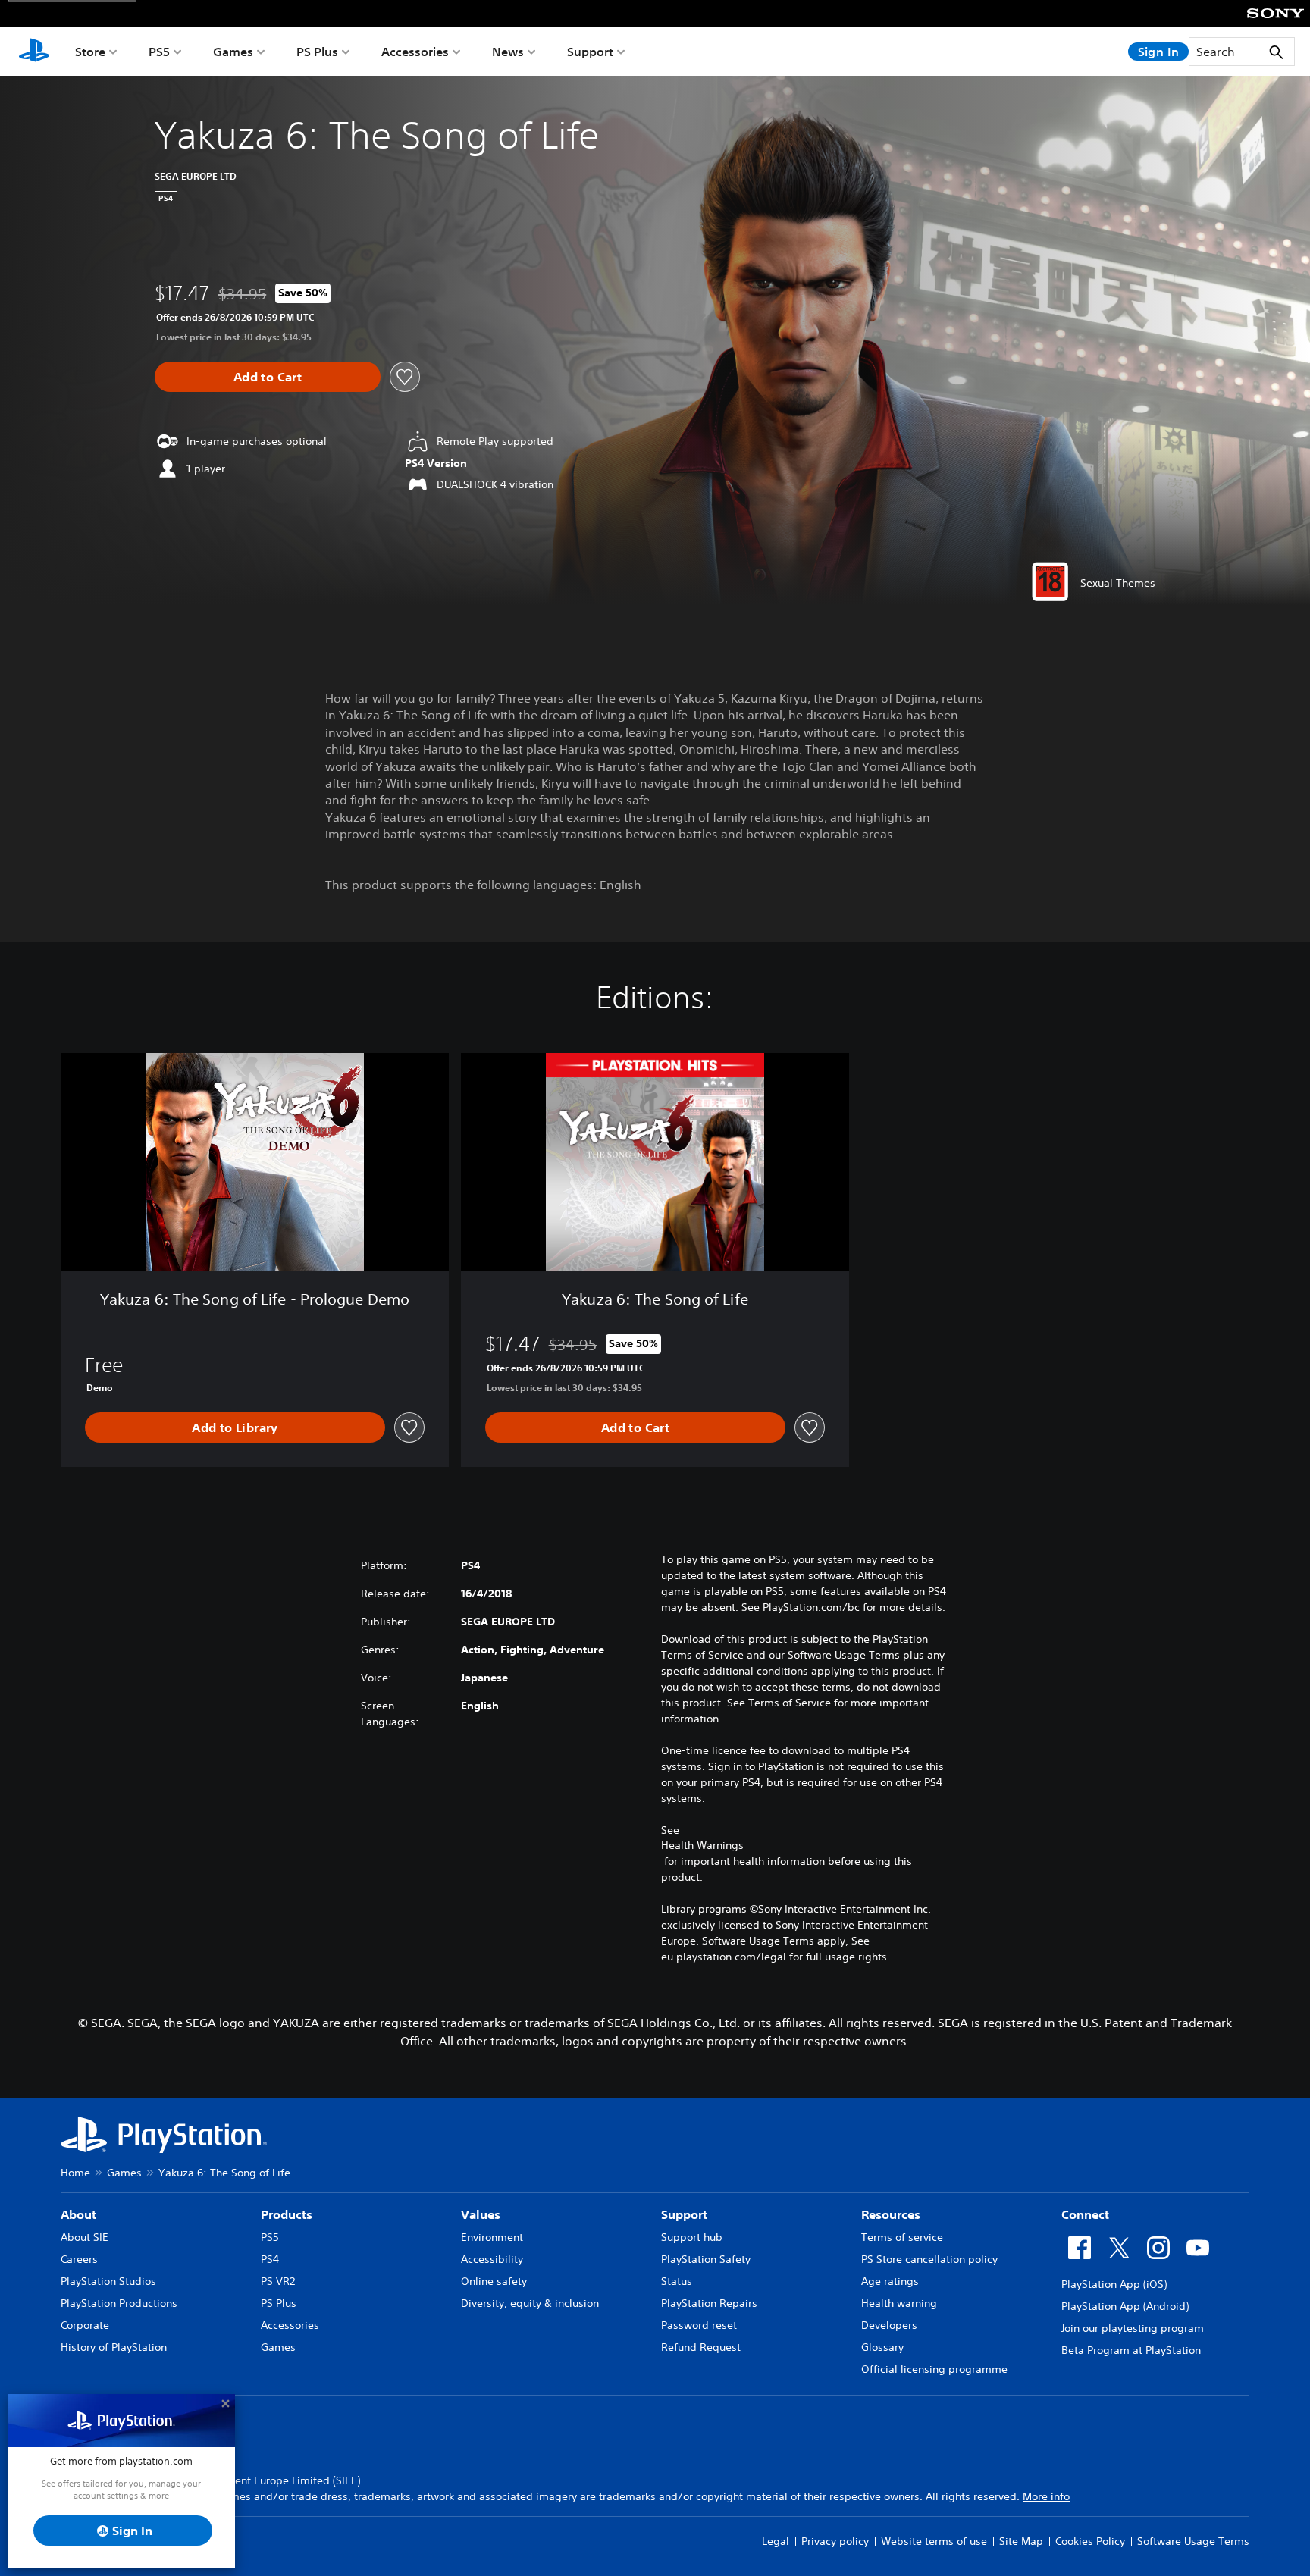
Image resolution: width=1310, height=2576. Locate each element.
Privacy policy (835, 2541)
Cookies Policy (1090, 2541)
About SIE (85, 2237)
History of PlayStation (114, 2347)
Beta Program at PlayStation (1131, 2350)
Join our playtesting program (1133, 2328)
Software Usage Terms (1193, 2541)
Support (590, 52)
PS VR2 (278, 2281)
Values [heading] (481, 2214)
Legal (776, 2541)
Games (233, 52)
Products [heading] (287, 2214)
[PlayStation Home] (34, 52)
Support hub (692, 2237)
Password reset (699, 2325)
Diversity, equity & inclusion (530, 2303)
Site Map (1021, 2541)
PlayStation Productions (119, 2303)
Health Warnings (702, 1845)
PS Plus (317, 52)
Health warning (899, 2303)
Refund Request (701, 2347)
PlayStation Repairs (709, 2303)
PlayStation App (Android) (1125, 2306)
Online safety (494, 2281)
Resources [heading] (891, 2214)
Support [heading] (684, 2214)
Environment (492, 2237)
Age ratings (890, 2281)
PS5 (159, 52)
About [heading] (78, 2214)
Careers (79, 2259)
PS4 (270, 2259)
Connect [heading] (1085, 2214)
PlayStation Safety (706, 2259)
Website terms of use (934, 2541)
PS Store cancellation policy (929, 2259)
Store (90, 52)
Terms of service (902, 2237)
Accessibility (492, 2259)
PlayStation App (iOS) (1114, 2284)
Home (75, 2173)
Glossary (882, 2347)
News (508, 52)
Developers (889, 2325)
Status (677, 2281)
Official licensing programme (934, 2369)
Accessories (415, 52)
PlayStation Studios (108, 2281)
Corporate (85, 2325)
